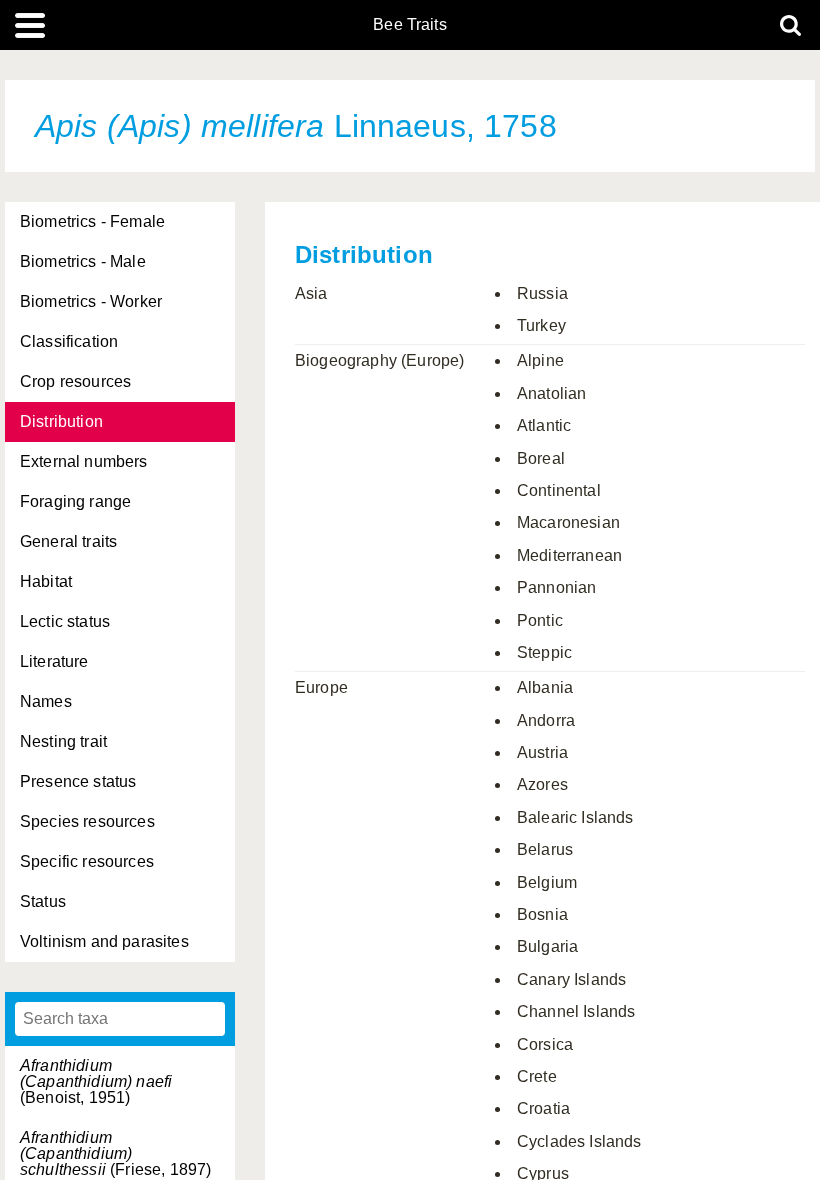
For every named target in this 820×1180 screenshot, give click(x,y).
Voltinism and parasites (104, 941)
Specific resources (87, 861)
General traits (68, 541)
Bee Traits (410, 25)
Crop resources (75, 381)
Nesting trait (63, 741)
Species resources (87, 821)
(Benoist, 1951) (96, 1081)
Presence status (78, 781)
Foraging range (75, 501)
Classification (69, 341)
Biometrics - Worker (91, 301)
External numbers (84, 461)
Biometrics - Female (92, 221)
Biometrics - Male (83, 261)
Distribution (61, 421)
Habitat (46, 581)
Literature (54, 661)
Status (43, 901)
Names (46, 701)
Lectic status (65, 621)
